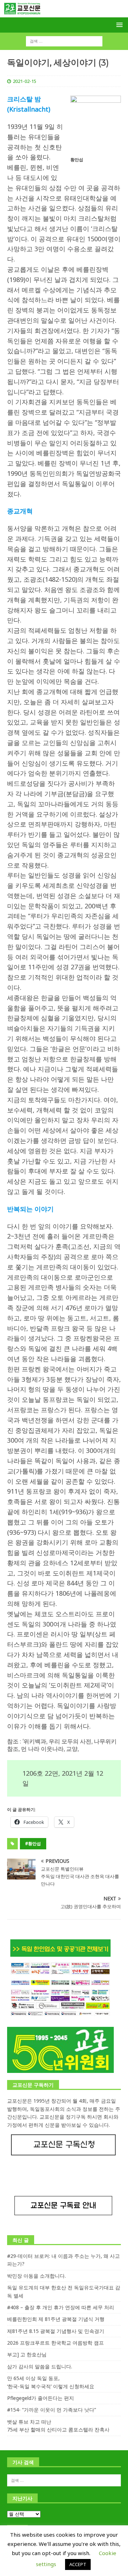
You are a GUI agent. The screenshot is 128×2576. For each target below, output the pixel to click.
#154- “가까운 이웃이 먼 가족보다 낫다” (52, 2410)
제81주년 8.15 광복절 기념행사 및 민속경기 (56, 2331)
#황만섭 (33, 1844)
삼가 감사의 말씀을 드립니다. (40, 2366)
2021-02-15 (25, 81)
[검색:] (64, 41)
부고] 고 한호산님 (27, 2354)
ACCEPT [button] (78, 2564)
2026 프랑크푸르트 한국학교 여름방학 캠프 (55, 2343)
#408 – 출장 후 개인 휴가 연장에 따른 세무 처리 (61, 2307)
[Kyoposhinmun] (64, 13)
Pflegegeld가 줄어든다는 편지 (41, 2398)
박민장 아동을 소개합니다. (36, 2276)
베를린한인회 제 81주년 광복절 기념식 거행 (56, 2319)
